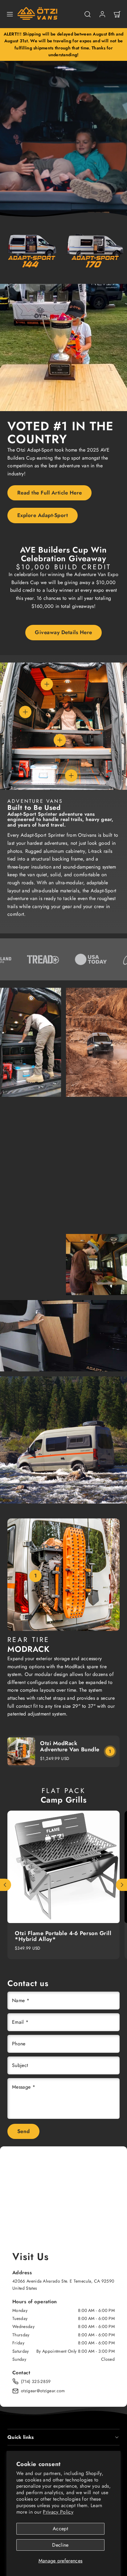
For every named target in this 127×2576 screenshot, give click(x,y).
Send (24, 2131)
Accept (60, 2529)
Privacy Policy (58, 2512)
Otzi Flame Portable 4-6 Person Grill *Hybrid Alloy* (63, 1936)
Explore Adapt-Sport (43, 515)
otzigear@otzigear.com (43, 2391)
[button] (10, 14)
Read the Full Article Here (50, 493)
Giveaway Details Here (63, 632)
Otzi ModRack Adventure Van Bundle (70, 1746)
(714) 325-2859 (36, 2381)
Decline (60, 2545)
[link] (102, 14)
